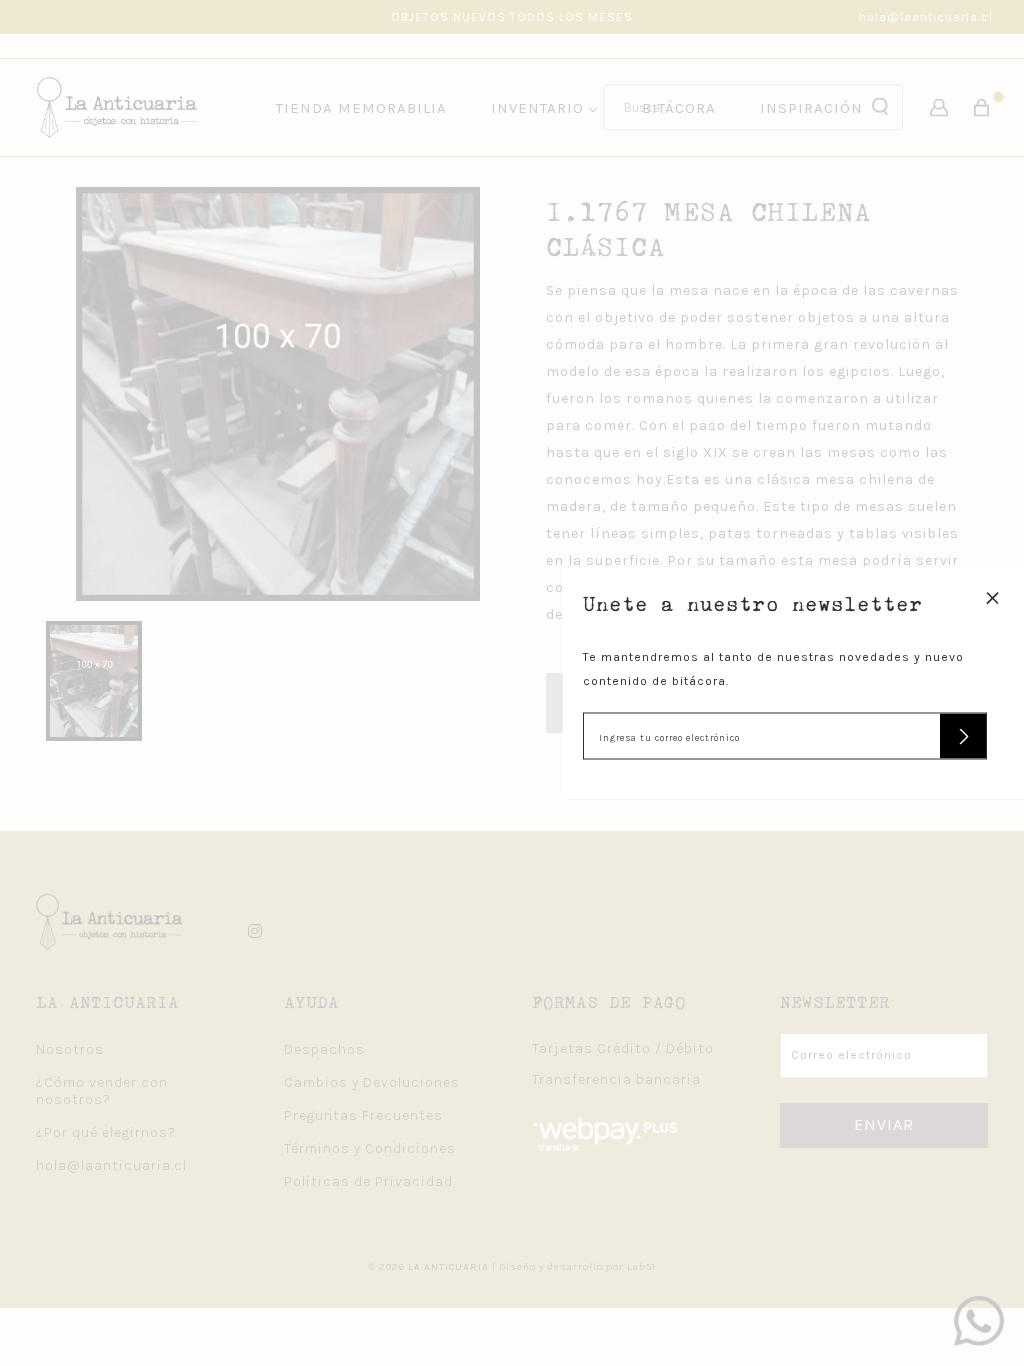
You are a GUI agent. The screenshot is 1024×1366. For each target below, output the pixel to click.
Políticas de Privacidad (368, 1181)
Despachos (324, 1049)
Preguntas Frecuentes (363, 1115)
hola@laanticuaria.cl (926, 17)
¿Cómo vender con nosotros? (102, 1091)
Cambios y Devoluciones (372, 1082)
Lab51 (641, 1267)
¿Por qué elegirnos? (106, 1132)
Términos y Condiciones (370, 1148)
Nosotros (70, 1049)
